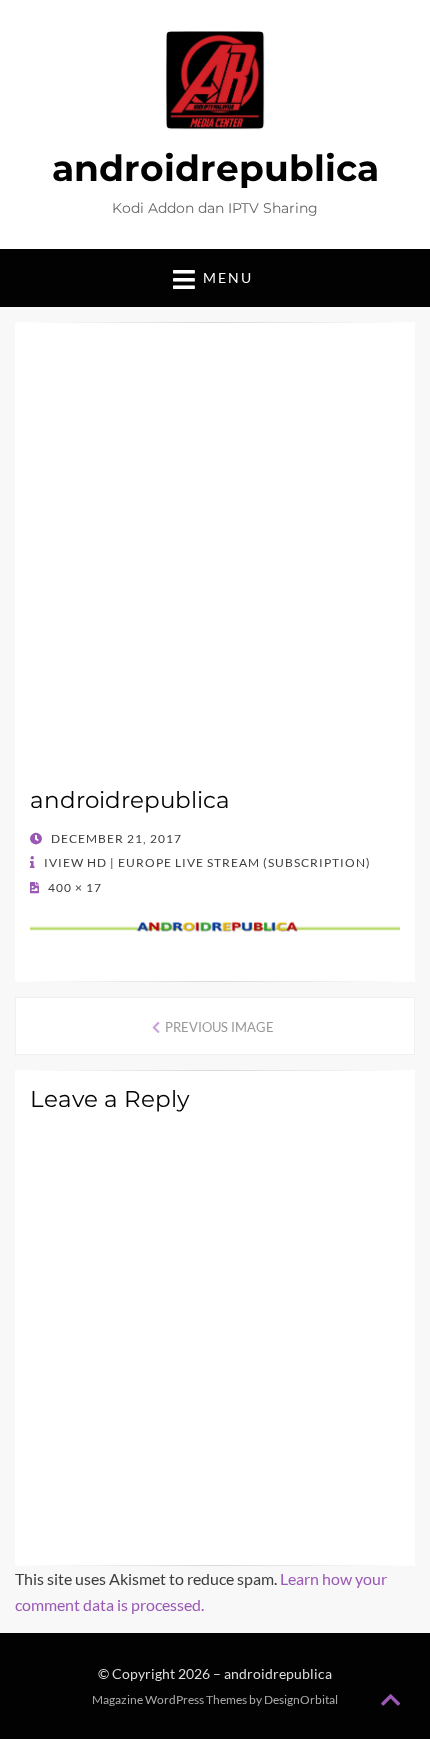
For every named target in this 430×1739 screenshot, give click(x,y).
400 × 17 (73, 887)
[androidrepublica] (215, 924)
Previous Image (219, 1027)
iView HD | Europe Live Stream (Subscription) (206, 862)
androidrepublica (215, 168)
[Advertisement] (215, 562)
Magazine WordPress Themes (169, 1699)
